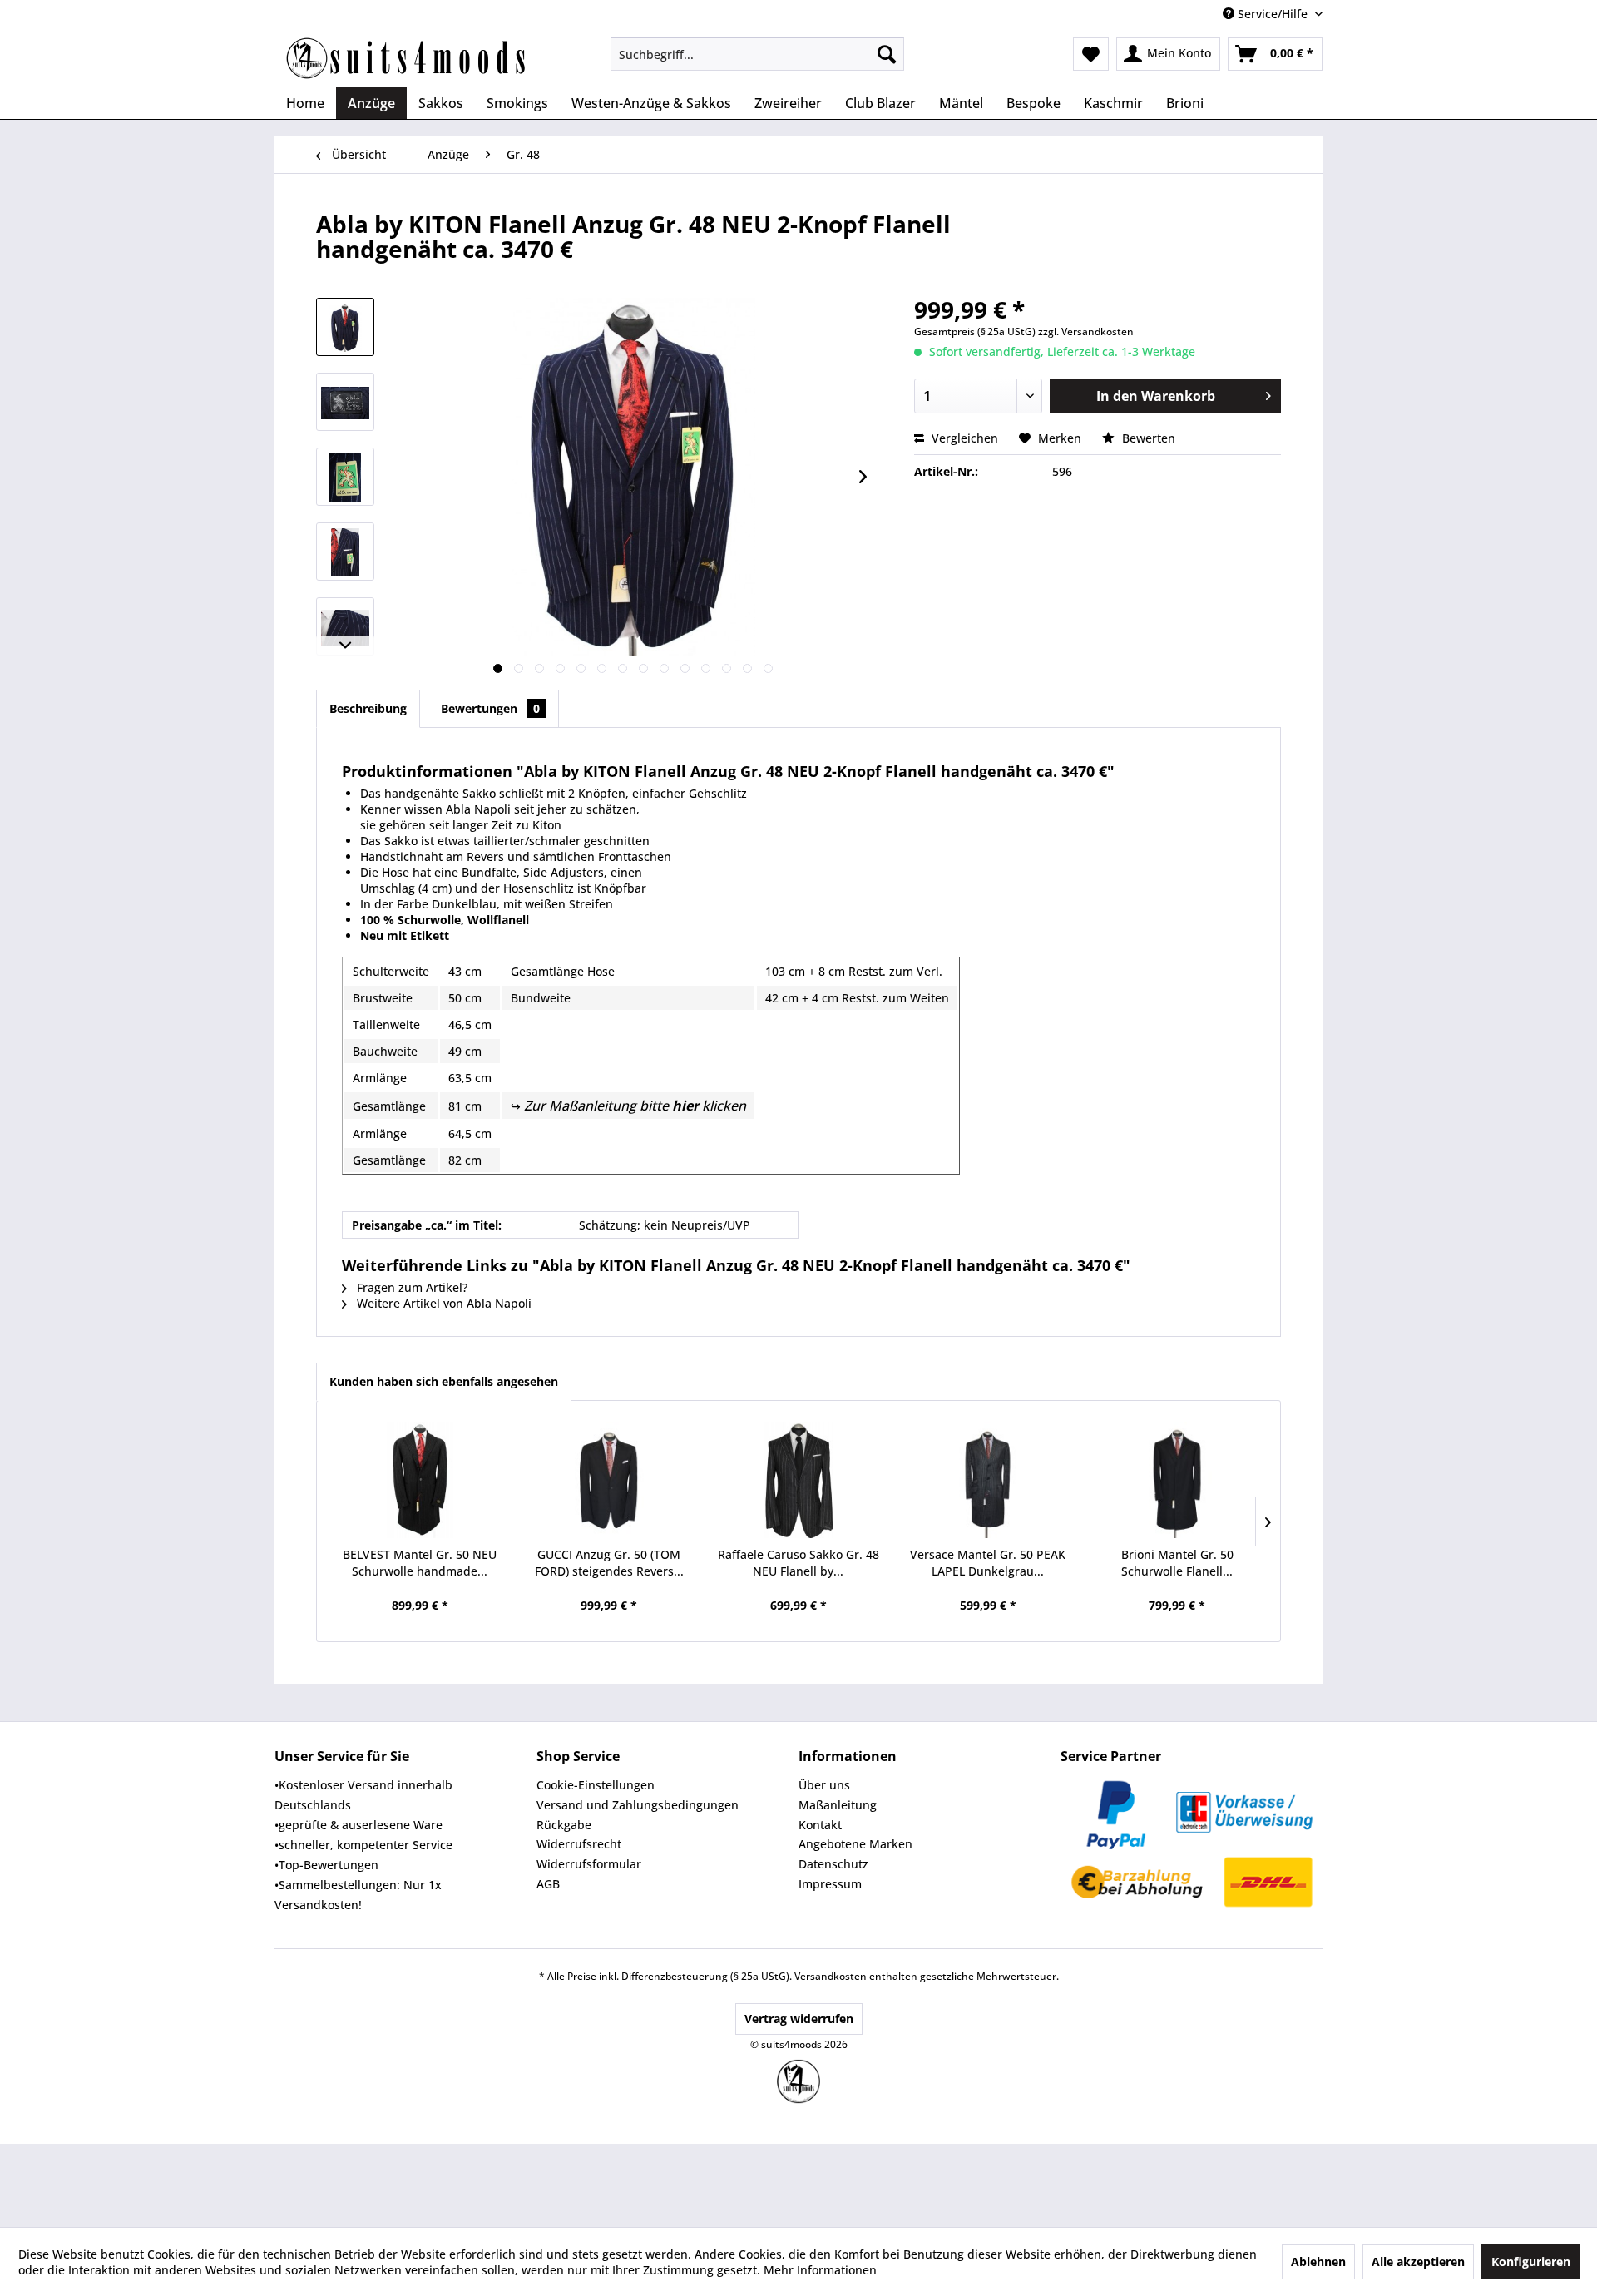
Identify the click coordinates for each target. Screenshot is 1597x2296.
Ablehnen (1318, 2261)
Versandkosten (831, 1976)
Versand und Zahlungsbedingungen (638, 1805)
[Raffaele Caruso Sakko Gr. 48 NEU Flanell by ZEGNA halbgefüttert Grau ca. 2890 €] (798, 1480)
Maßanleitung (838, 1805)
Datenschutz (833, 1864)
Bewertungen (490, 708)
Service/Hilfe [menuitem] (1273, 14)
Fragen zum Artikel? (410, 1287)
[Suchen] (887, 54)
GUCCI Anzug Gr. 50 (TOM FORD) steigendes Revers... (609, 1563)
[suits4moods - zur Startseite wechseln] (408, 58)
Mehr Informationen (820, 2270)
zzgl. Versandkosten (1086, 332)
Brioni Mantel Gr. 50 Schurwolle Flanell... (1177, 1563)
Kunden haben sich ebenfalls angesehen (444, 1381)
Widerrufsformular (589, 1864)
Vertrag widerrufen (799, 2019)
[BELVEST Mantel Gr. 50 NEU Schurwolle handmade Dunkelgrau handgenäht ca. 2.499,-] (420, 1480)
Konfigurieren (1531, 2261)
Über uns (824, 1785)
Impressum (830, 1884)
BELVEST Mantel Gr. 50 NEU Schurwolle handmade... (420, 1563)
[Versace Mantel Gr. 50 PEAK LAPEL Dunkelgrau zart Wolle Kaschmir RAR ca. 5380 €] (988, 1480)
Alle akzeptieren (1418, 2261)
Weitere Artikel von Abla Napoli (443, 1303)
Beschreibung (368, 708)
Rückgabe (564, 1825)
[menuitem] (757, 54)
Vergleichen (963, 438)
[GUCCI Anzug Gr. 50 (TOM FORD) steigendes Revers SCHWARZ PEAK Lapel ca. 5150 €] (610, 1480)
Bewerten (1147, 438)
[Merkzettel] (1091, 54)
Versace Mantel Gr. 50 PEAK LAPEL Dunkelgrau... (988, 1563)
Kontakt (820, 1825)
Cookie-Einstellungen (596, 1785)
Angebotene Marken (855, 1844)
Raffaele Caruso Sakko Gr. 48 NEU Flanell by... (798, 1563)
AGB (548, 1884)
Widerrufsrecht (579, 1844)
